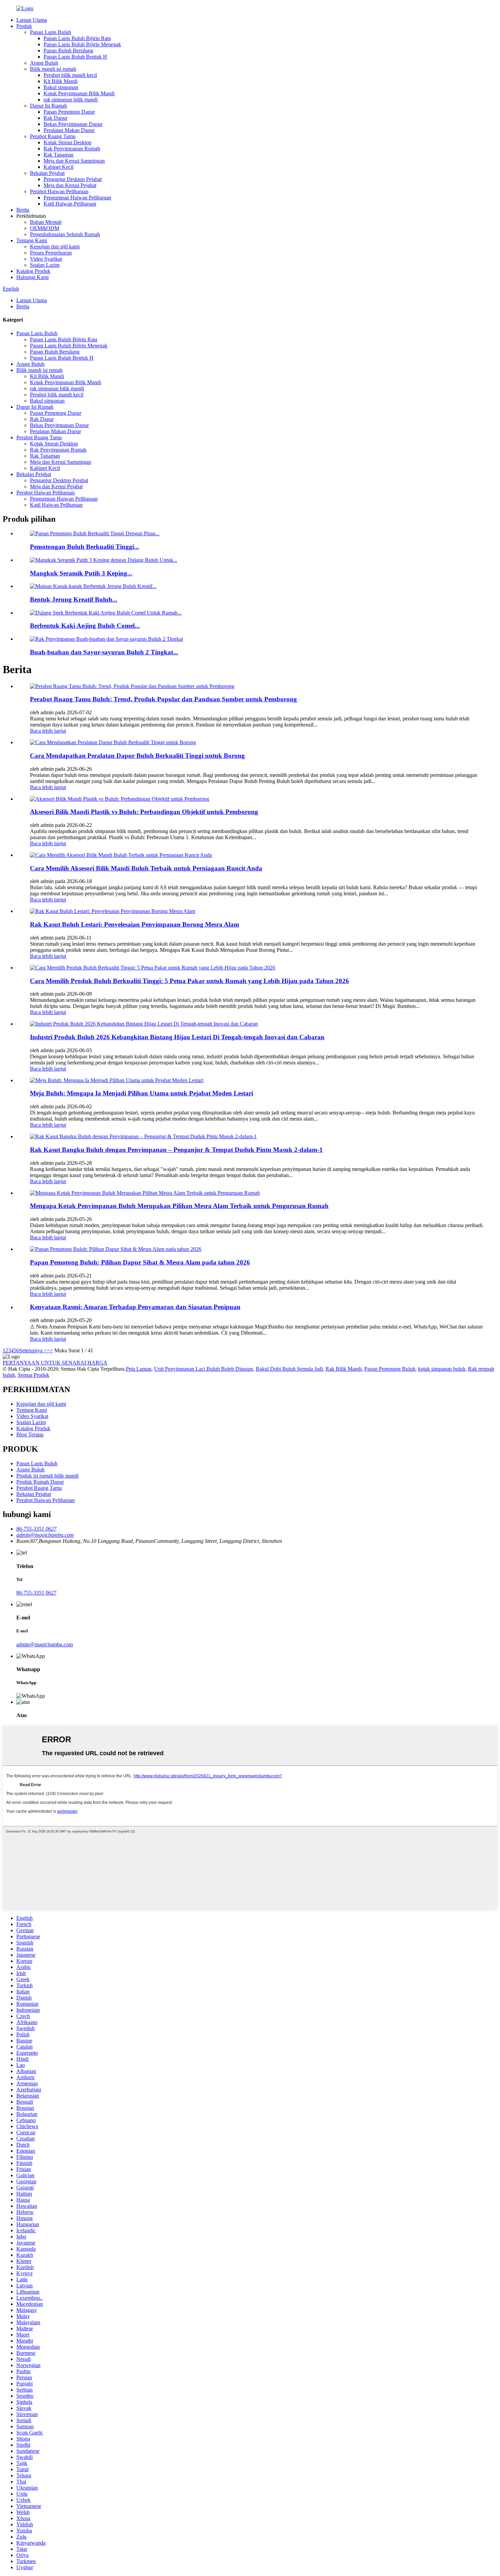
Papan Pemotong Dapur (69, 112)
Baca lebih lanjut (48, 731)
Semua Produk (34, 1375)
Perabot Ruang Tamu (53, 136)
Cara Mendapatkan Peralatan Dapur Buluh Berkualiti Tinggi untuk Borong (137, 756)
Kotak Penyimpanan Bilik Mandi (79, 93)
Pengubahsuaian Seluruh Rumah (65, 234)
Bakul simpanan (61, 87)
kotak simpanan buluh (442, 1369)
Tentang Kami (32, 240)
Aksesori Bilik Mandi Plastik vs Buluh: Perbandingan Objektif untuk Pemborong (144, 812)
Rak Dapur (55, 118)
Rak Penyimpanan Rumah (72, 149)
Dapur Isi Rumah (48, 106)
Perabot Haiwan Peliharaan (59, 191)
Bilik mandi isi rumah (53, 69)
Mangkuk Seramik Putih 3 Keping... (81, 573)
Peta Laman (139, 1369)
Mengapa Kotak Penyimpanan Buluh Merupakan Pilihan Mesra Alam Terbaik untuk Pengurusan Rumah (179, 1206)
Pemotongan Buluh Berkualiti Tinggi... (85, 547)
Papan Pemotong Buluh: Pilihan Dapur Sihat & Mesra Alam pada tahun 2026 (140, 1262)
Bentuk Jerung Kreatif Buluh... (74, 599)
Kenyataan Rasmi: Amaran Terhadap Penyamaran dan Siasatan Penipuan (135, 1307)
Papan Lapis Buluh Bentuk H (75, 57)
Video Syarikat (46, 259)
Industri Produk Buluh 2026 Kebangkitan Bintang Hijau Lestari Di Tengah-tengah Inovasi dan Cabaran (177, 1037)
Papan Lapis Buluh (51, 32)
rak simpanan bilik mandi (71, 100)
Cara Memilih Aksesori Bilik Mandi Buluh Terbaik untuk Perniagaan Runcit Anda (146, 868)
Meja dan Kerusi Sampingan (74, 161)
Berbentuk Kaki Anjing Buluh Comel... (85, 626)
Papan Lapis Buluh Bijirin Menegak (82, 44)
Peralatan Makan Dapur (69, 130)
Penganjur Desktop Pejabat (73, 179)
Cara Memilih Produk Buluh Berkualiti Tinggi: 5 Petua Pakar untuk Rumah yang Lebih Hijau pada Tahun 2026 (189, 981)
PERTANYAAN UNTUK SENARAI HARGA (55, 1363)
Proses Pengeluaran (51, 253)
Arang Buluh (44, 63)
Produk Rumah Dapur (40, 1482)
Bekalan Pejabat (47, 173)
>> (50, 1350)
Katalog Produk (33, 271)
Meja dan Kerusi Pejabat (70, 185)
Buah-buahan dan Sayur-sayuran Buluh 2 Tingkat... (104, 652)
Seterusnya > (33, 1350)
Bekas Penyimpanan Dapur (73, 124)
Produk (24, 26)
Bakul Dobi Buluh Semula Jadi (289, 1369)
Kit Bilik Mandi (61, 81)
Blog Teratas (30, 1434)
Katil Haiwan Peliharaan (70, 204)
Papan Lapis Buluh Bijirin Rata (77, 38)
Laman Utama (32, 20)
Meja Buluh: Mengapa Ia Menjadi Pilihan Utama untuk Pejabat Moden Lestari (141, 1093)
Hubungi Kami (32, 277)
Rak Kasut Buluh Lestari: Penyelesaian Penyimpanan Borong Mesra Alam (135, 924)
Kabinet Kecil (59, 167)
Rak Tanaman (59, 155)
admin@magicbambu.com (45, 1644)
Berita (23, 210)
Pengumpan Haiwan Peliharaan (77, 198)
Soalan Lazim (45, 265)
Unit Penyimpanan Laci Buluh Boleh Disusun (204, 1369)
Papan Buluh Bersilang (68, 51)
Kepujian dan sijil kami (55, 247)
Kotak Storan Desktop (68, 142)
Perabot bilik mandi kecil (70, 75)
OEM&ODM (45, 228)
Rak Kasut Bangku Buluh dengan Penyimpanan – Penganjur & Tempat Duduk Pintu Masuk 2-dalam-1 (176, 1150)
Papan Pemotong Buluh (390, 1369)
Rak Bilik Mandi (344, 1369)
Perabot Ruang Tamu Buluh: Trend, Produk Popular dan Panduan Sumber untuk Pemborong (163, 699)
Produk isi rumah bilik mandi (47, 1476)
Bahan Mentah (46, 222)
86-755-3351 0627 (36, 1593)
